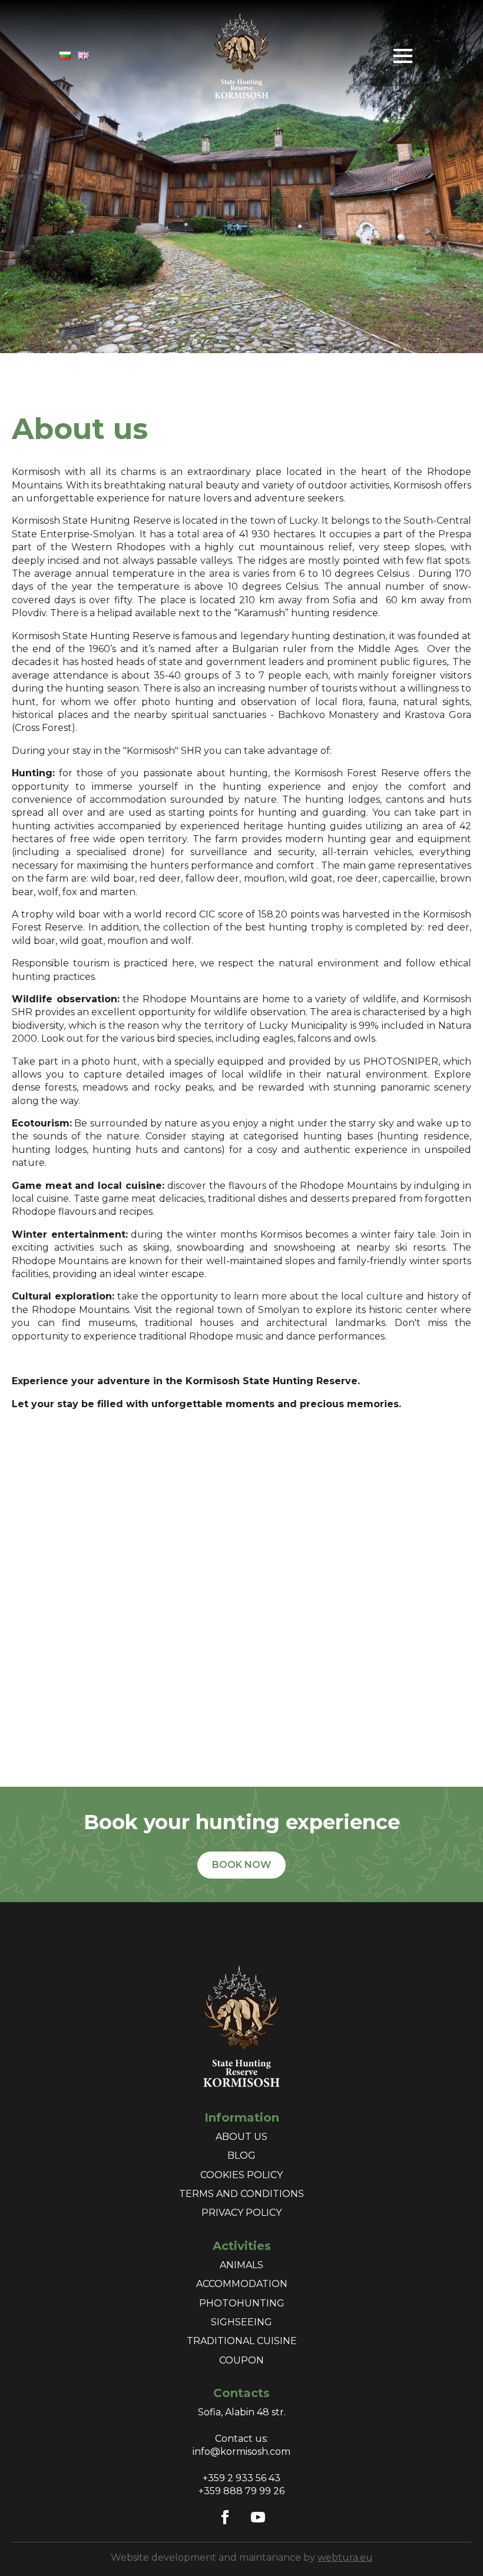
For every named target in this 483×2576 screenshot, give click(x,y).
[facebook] (225, 2517)
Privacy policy (241, 2213)
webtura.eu (345, 2557)
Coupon (241, 2360)
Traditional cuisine (242, 2341)
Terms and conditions (241, 2194)
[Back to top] (454, 2547)
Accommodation (242, 2284)
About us (241, 2137)
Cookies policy (241, 2175)
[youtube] (258, 2517)
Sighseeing (241, 2322)
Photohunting (242, 2303)
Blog (241, 2155)
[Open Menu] (403, 56)
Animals (241, 2265)
